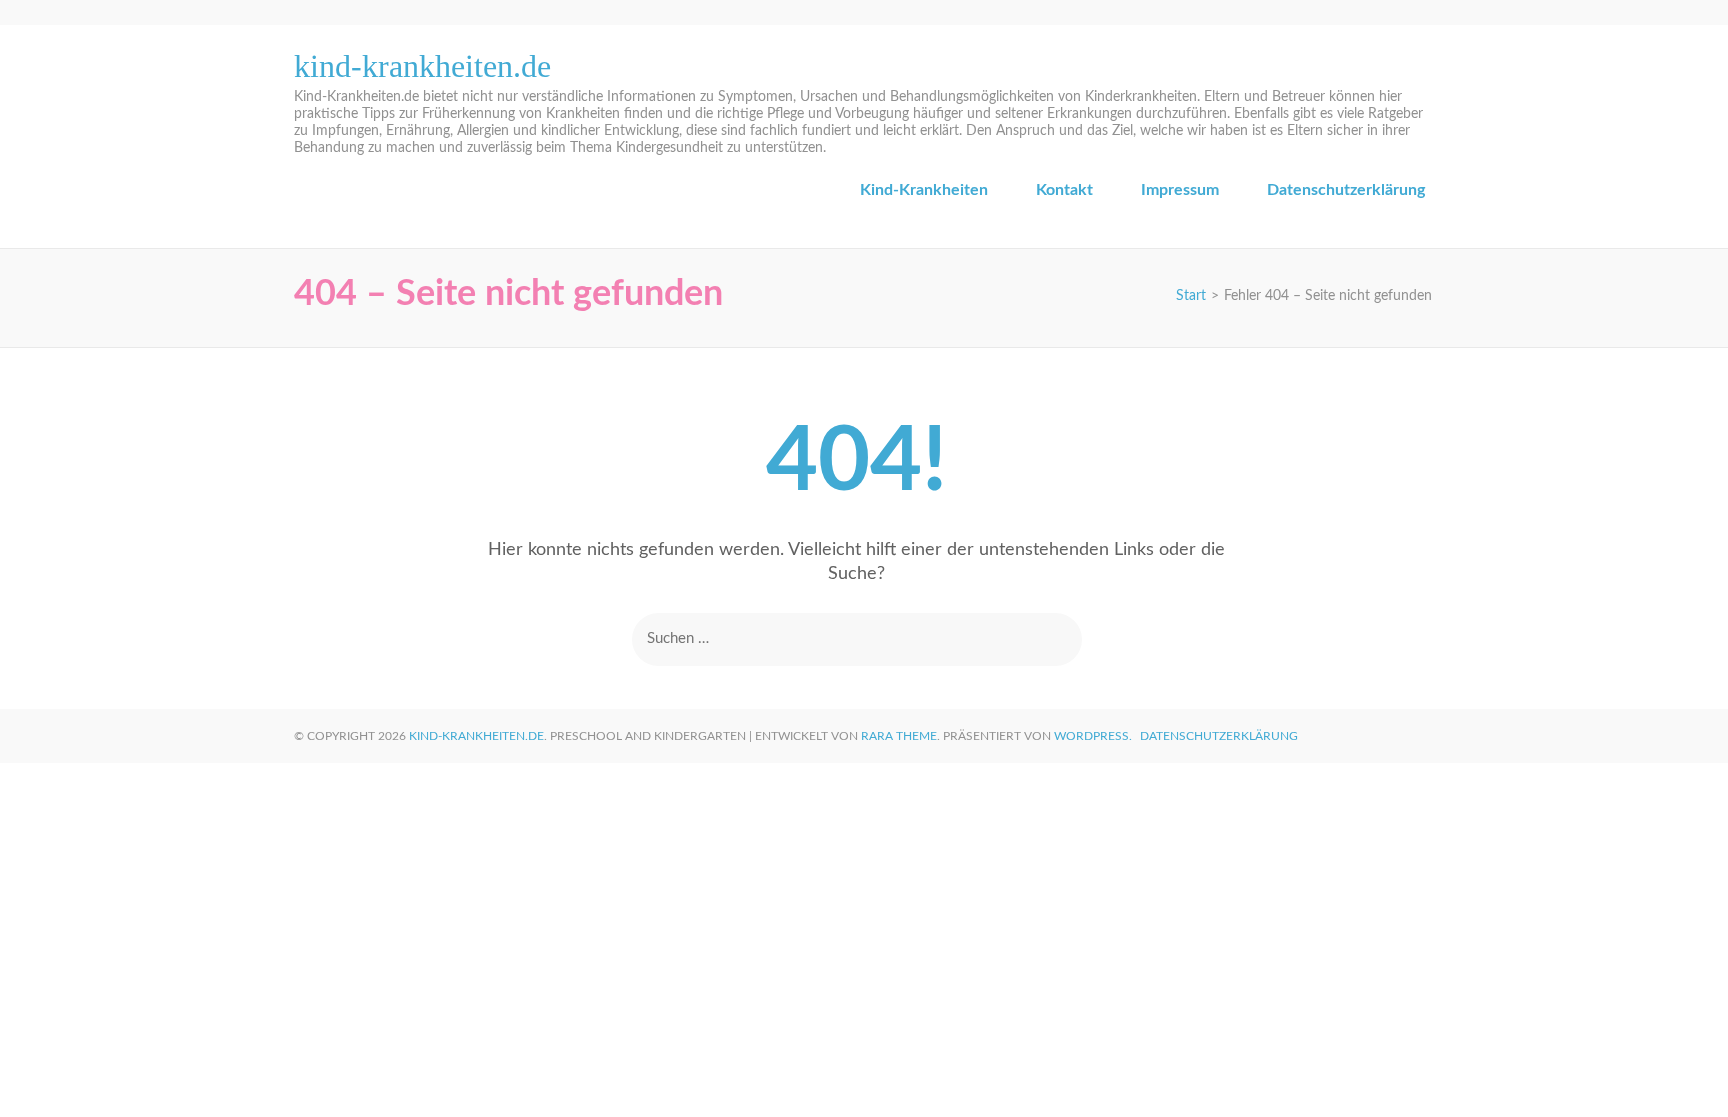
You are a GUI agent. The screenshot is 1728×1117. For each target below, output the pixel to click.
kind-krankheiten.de (422, 66)
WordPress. (1093, 736)
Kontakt (1064, 190)
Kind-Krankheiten (924, 190)
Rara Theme (899, 736)
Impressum (1180, 190)
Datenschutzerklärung (1346, 190)
